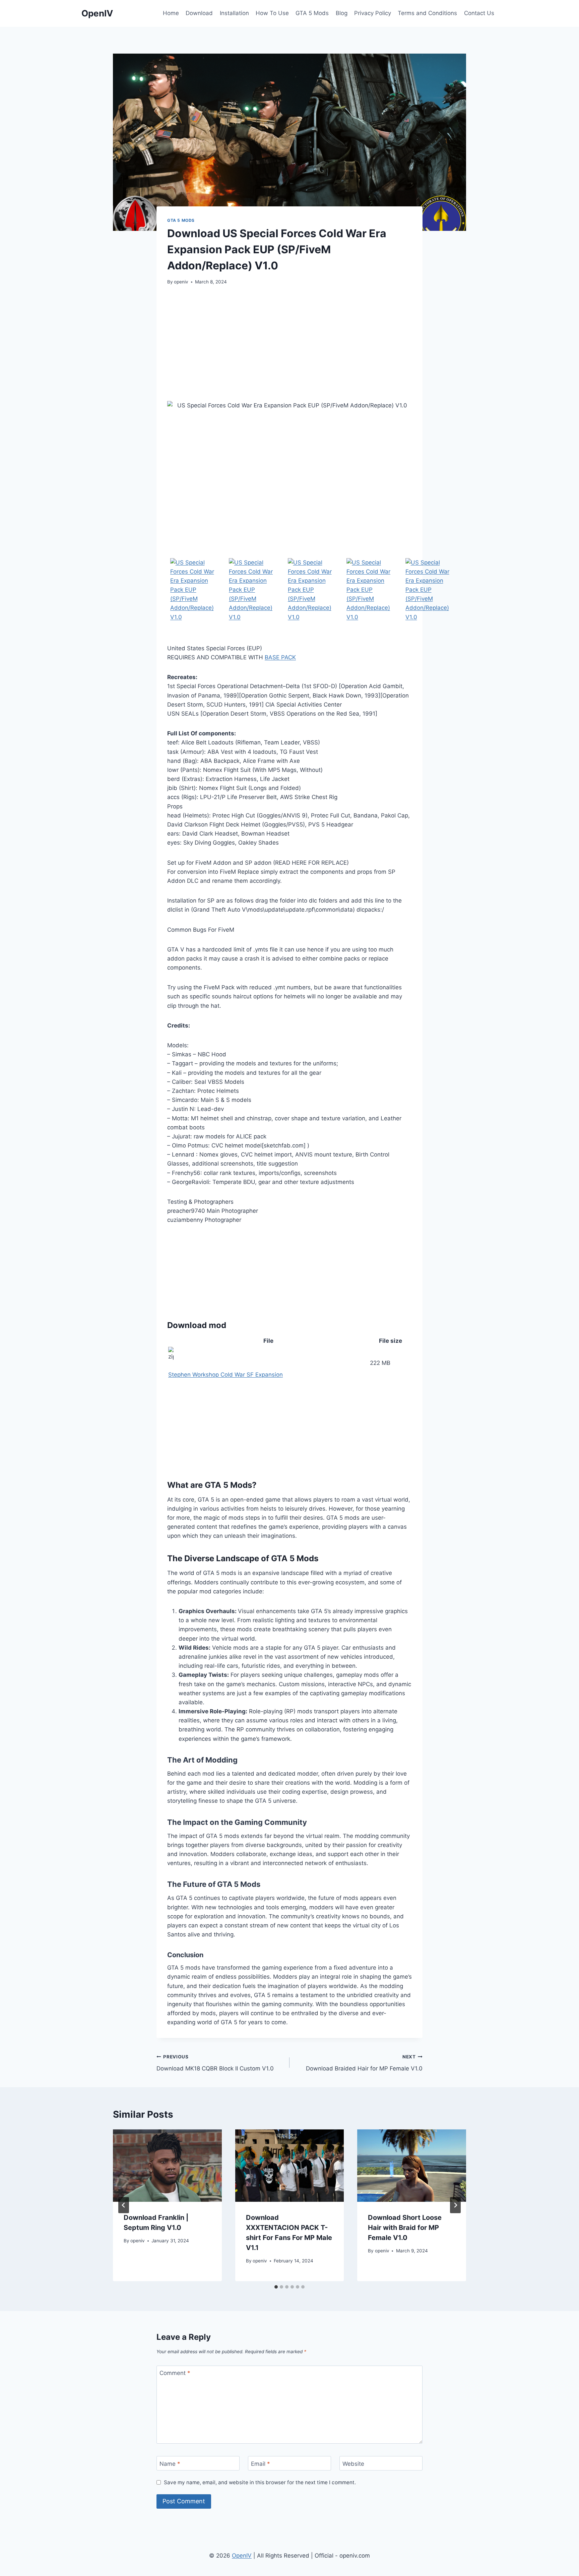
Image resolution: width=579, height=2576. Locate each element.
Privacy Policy (373, 13)
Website (353, 2463)
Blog (342, 13)
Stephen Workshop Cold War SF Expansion (226, 1375)
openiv (181, 282)
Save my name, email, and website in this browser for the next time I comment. (260, 2482)
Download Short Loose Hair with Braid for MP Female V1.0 (405, 2228)
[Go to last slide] (124, 2205)
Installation (234, 13)
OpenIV (242, 2556)
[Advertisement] (289, 343)
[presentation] (167, 2166)
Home (171, 13)
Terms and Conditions (427, 13)
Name (170, 2463)
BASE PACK (280, 657)
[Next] (455, 2205)
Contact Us (479, 13)
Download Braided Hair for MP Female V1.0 (364, 2063)
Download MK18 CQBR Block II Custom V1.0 (215, 2063)
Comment (175, 2373)
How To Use (272, 13)
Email (261, 2463)
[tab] (276, 2287)
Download (199, 13)
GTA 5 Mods (312, 13)
